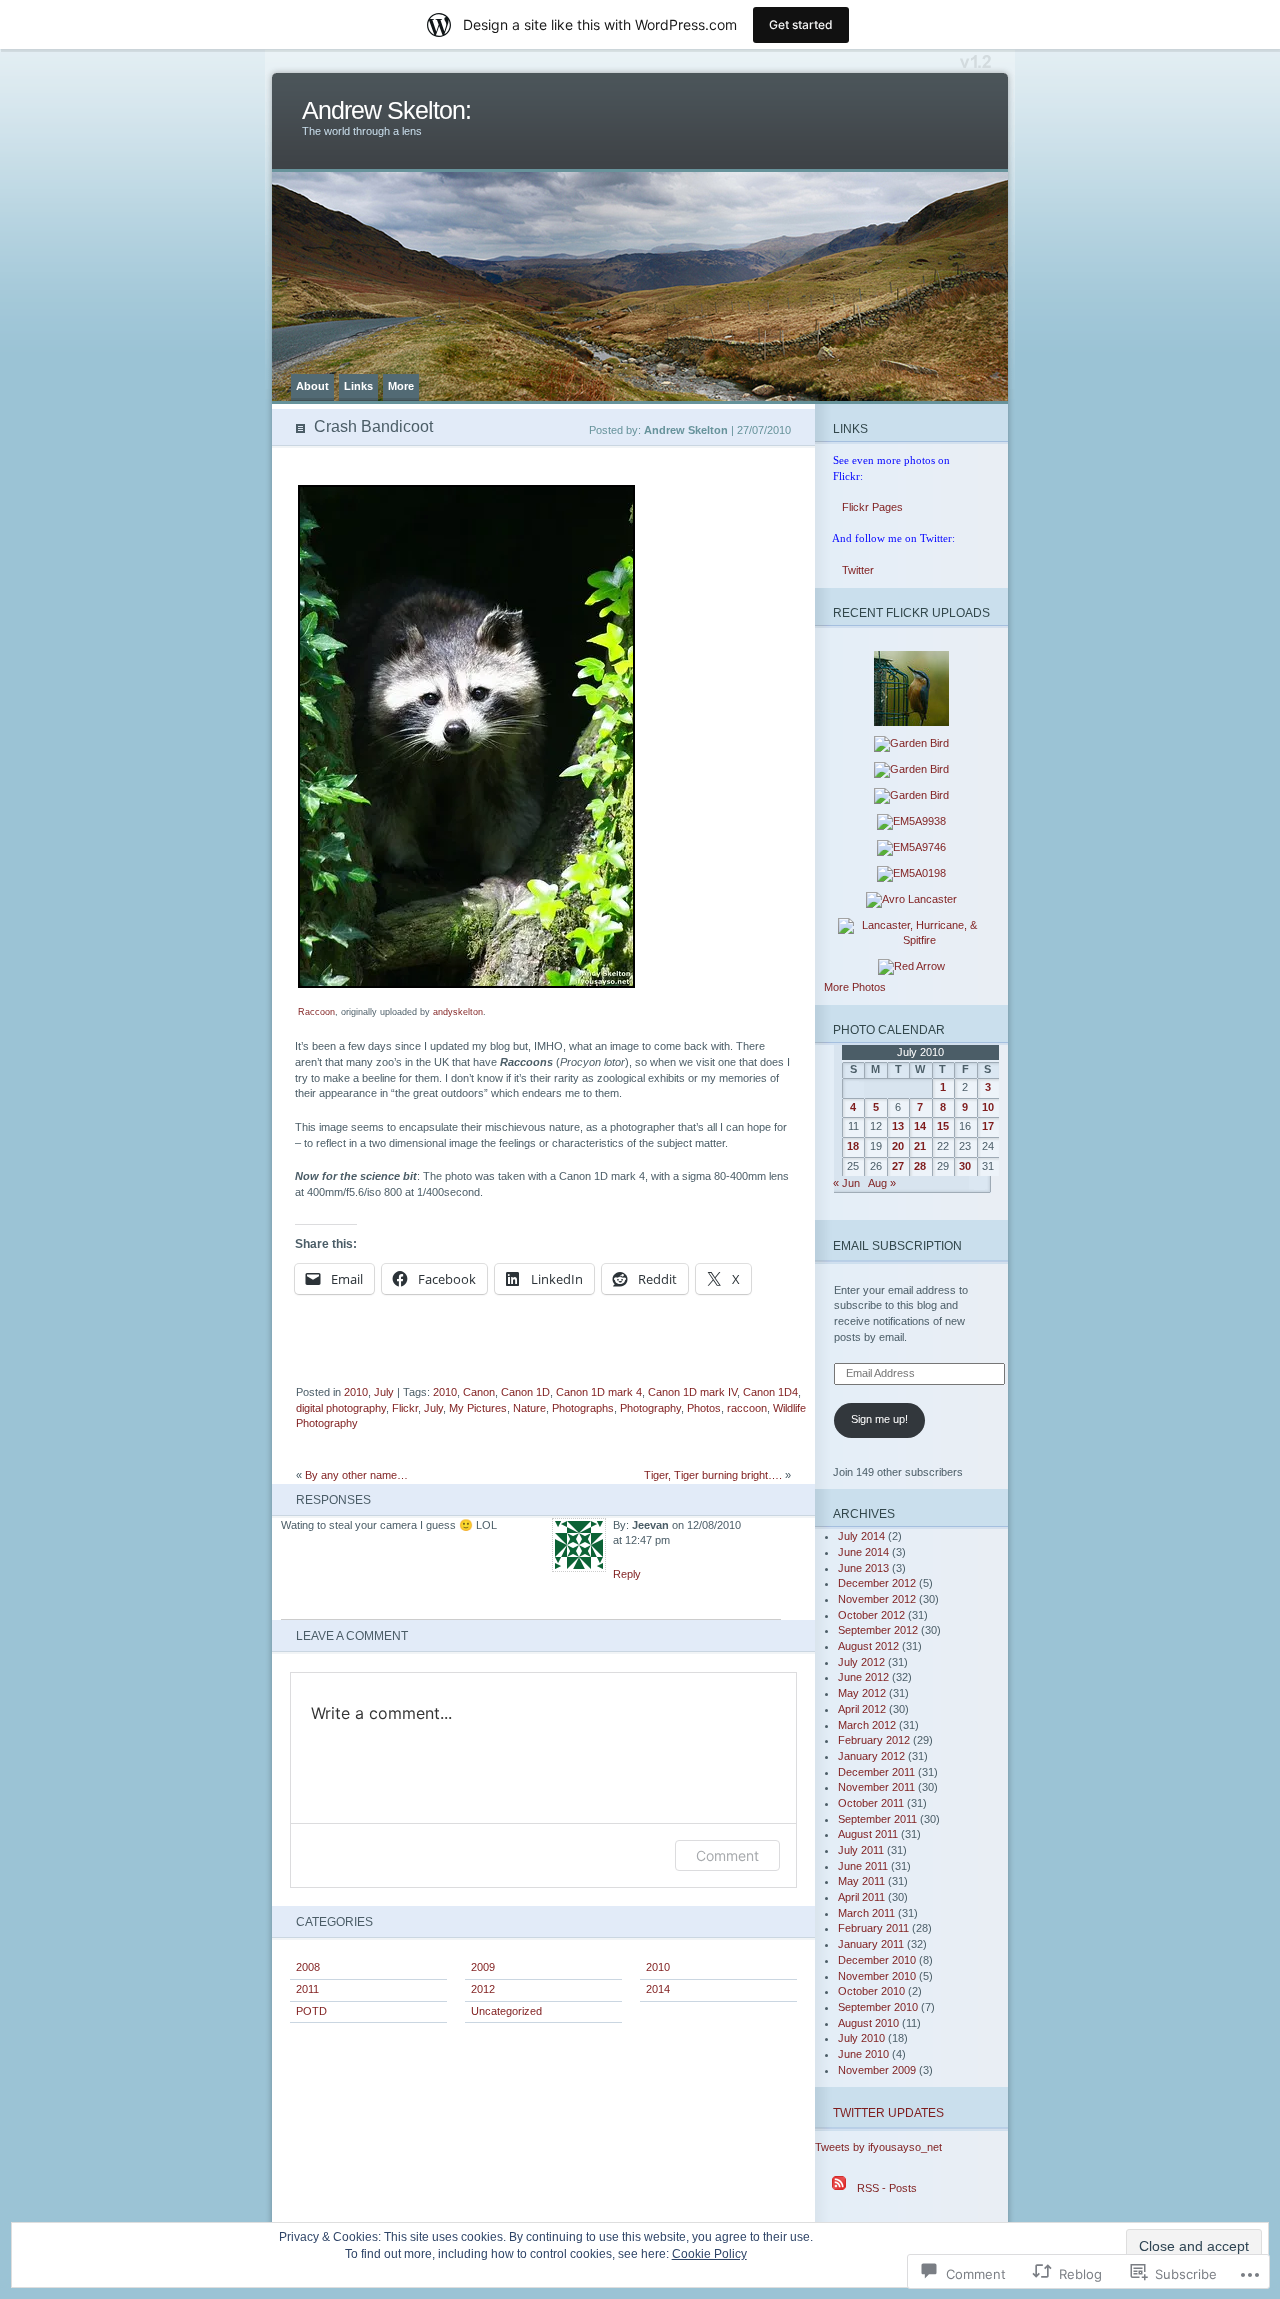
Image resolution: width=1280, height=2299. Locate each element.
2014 (658, 1989)
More (401, 386)
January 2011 (871, 1944)
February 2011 (873, 1928)
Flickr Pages (863, 507)
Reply (627, 1574)
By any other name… (356, 1475)
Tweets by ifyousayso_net (878, 2147)
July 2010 (861, 2038)
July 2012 (861, 1662)
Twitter (849, 570)
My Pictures (478, 1408)
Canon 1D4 (770, 1392)
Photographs (583, 1408)
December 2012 (877, 1583)
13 (898, 1126)
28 (920, 1166)
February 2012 (874, 1740)
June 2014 (863, 1552)
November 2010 (877, 1976)
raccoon (747, 1408)
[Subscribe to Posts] (839, 2188)
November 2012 (877, 1599)
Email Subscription (897, 1245)
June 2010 (863, 2054)
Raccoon (316, 1012)
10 (988, 1107)
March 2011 (866, 1913)
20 (898, 1146)
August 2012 (868, 1646)
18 (853, 1146)
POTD (311, 2011)
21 (920, 1146)
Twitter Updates (888, 2112)
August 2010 (868, 2023)
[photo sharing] (466, 984)
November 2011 (876, 1787)
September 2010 (878, 2007)
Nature (529, 1408)
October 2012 (871, 1615)
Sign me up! (879, 1419)
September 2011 (877, 1819)
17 (988, 1126)
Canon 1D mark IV (692, 1392)
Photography (650, 1408)
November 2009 (877, 2070)
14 (920, 1126)
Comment (727, 1855)
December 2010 (877, 1960)
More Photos (855, 987)
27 (898, 1166)
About (312, 386)
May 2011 (861, 1881)
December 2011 (876, 1772)
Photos (704, 1408)
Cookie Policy (709, 2254)
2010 (356, 1392)
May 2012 (862, 1693)
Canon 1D (525, 1392)
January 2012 (871, 1756)
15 (943, 1126)
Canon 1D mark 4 (599, 1392)
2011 (307, 1989)
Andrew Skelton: (386, 110)
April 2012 (862, 1709)
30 (965, 1166)
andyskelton (458, 1012)
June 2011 (863, 1866)
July (384, 1392)
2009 (483, 1967)
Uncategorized (506, 2011)
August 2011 (868, 1834)
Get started (801, 24)
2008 (308, 1967)
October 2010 (871, 1991)
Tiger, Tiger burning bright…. (713, 1475)
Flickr (405, 1408)
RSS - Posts (887, 2188)
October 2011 (871, 1803)
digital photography (341, 1408)
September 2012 (878, 1630)
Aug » (882, 1183)
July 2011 (861, 1850)
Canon (479, 1392)
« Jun (846, 1183)
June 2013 (863, 1568)
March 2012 (867, 1725)
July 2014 (861, 1536)
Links (358, 386)
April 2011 (861, 1897)
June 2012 (863, 1677)
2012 (483, 1989)
